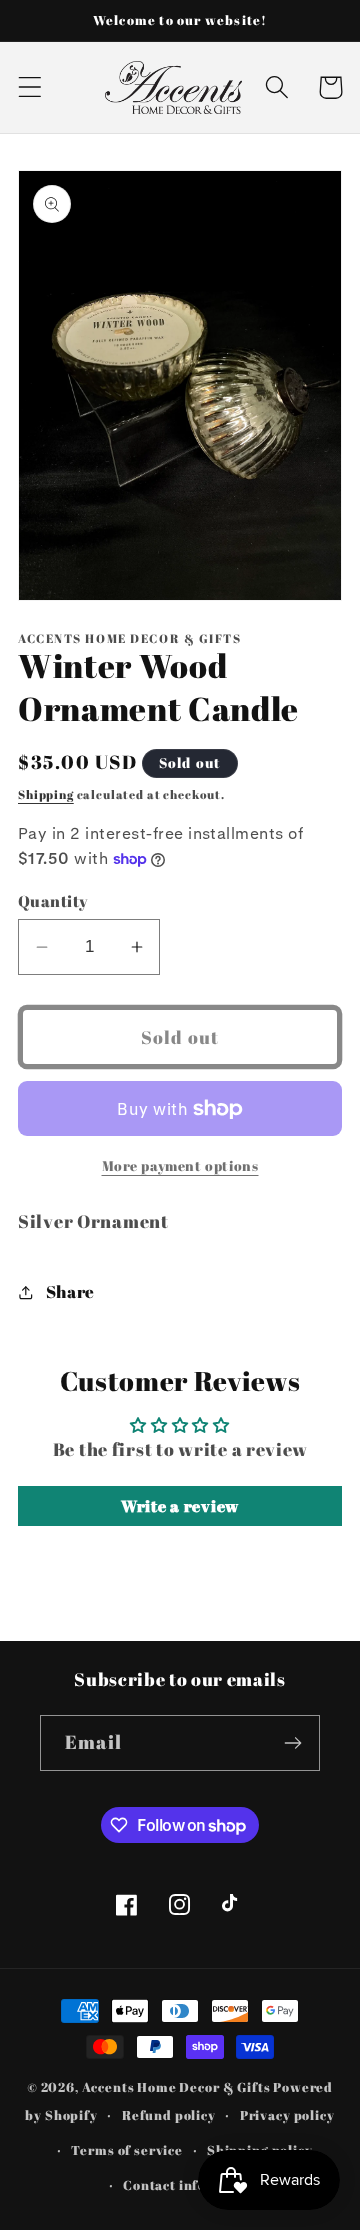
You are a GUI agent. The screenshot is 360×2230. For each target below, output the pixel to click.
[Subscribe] (292, 1743)
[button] (30, 87)
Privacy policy (287, 2115)
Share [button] (70, 1291)
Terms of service (126, 2150)
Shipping (46, 794)
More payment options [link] (180, 1165)
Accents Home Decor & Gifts (176, 2087)
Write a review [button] (180, 1506)
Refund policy (169, 2115)
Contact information (192, 2185)
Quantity (53, 901)
